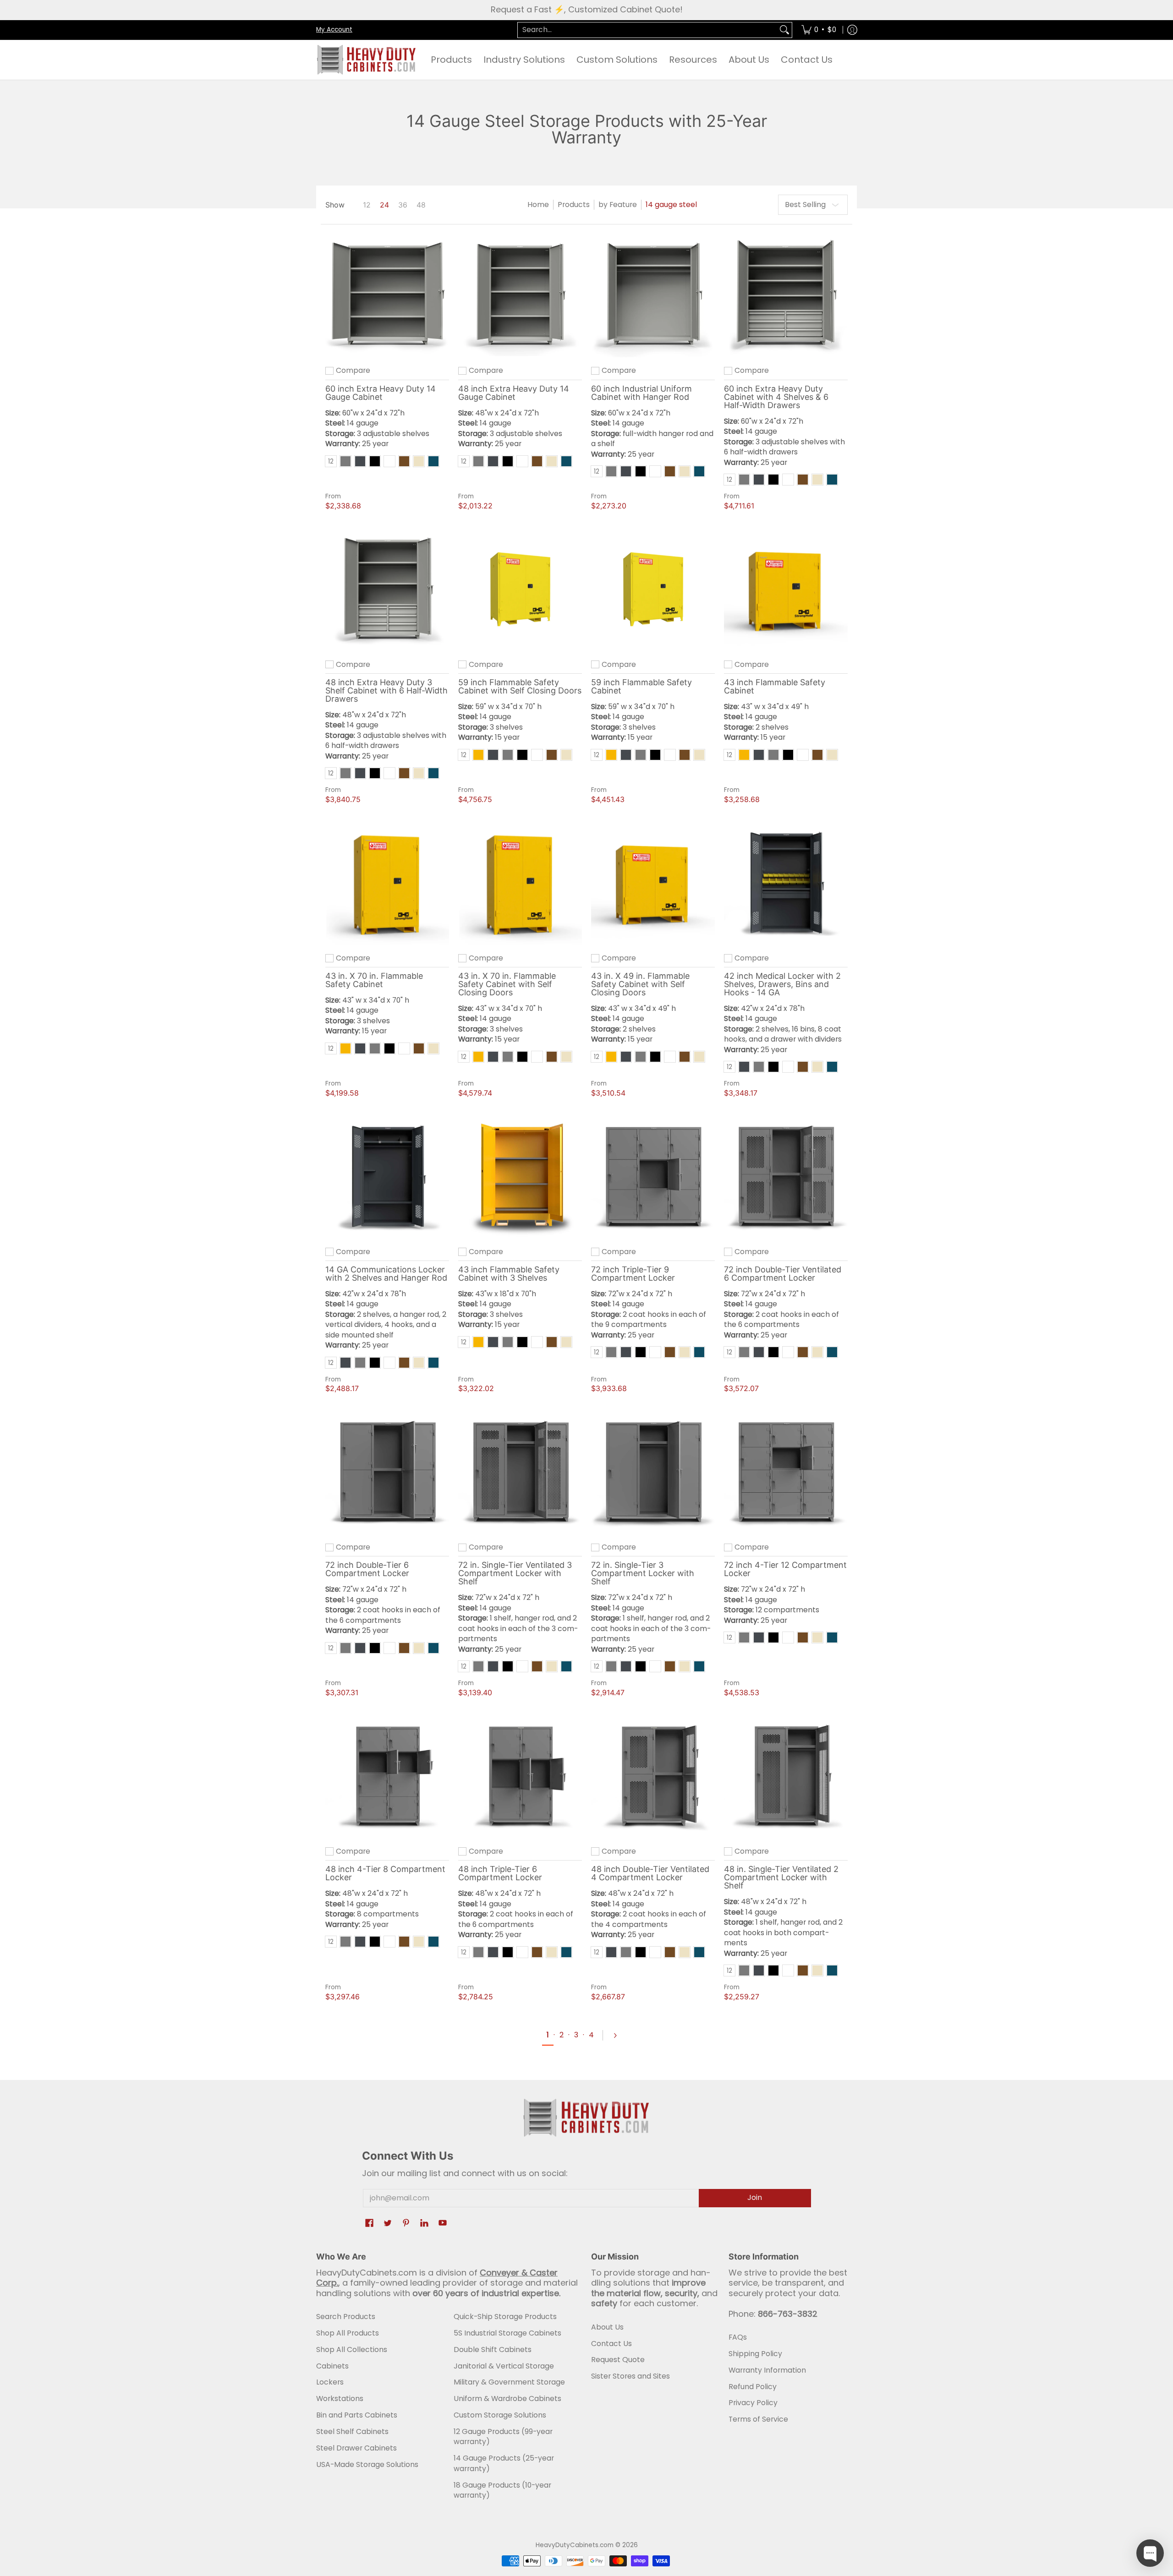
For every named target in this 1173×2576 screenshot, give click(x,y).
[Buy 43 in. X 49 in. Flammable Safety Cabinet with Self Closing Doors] (653, 883)
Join (755, 2197)
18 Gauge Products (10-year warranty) (502, 2490)
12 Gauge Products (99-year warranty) (503, 2437)
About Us (607, 2327)
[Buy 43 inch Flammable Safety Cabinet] (786, 589)
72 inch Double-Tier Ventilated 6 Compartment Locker (783, 1274)
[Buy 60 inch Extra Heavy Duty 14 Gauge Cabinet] (387, 295)
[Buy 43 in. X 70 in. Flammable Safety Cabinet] (387, 883)
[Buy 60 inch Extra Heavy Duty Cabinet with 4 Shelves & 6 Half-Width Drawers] (786, 295)
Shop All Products (348, 2333)
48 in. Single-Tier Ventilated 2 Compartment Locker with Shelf (781, 1877)
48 (421, 205)
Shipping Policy (755, 2354)
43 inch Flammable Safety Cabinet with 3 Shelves (509, 1274)
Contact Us (611, 2344)
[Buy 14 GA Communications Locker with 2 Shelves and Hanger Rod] (387, 1177)
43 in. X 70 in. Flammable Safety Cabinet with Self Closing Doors (507, 984)
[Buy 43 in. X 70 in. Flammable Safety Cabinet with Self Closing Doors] (520, 883)
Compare (353, 371)
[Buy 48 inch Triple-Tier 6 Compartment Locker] (520, 1776)
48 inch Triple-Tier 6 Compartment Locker (500, 1873)
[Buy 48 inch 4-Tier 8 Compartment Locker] (387, 1776)
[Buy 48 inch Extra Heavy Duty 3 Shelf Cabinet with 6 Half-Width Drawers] (387, 589)
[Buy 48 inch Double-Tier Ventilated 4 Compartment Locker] (653, 1776)
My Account (334, 29)
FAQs (738, 2337)
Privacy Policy (753, 2403)
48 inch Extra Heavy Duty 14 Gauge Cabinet (514, 393)
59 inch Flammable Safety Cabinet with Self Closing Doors (520, 686)
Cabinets (332, 2366)
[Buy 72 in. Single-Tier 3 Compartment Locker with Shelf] (653, 1472)
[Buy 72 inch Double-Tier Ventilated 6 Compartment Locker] (786, 1177)
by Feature (618, 205)
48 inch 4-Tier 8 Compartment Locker (385, 1873)
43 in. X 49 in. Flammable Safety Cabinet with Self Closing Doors (640, 984)
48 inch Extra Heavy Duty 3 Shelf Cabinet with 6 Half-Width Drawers (386, 690)
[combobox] (647, 30)
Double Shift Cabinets (493, 2350)
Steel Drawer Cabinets (356, 2448)
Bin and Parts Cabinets (357, 2415)
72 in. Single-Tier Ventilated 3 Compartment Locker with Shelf (515, 1573)
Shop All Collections (352, 2350)
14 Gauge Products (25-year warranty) (504, 2463)
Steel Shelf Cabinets (352, 2431)
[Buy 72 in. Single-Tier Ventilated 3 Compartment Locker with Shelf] (520, 1472)
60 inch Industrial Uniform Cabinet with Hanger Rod (641, 393)
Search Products (346, 2317)
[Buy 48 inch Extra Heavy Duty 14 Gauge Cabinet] (520, 295)
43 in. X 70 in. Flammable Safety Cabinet (374, 980)
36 (403, 205)
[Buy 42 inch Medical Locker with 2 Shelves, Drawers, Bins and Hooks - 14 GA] (786, 883)
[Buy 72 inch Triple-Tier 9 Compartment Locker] (653, 1177)
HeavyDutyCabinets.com (575, 2545)
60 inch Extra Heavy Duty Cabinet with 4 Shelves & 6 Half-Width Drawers (776, 397)
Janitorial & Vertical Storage (504, 2366)
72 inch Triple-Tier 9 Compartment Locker (633, 1274)
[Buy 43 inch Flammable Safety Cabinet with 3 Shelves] (520, 1177)
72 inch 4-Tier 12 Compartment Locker (785, 1569)
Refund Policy (753, 2387)
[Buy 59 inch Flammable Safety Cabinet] (653, 589)
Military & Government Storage (509, 2382)
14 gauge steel (671, 205)
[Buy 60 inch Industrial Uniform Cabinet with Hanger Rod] (653, 295)
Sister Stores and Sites (630, 2376)
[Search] (784, 30)
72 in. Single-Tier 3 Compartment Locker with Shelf (643, 1573)
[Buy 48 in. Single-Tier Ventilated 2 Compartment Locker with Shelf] (786, 1776)
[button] (369, 2224)
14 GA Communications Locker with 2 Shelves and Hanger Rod (386, 1274)
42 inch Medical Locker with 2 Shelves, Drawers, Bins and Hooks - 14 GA (782, 984)
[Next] (619, 2036)
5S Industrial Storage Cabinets (507, 2333)
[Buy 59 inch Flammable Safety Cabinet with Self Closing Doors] (520, 589)
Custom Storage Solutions (500, 2415)
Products (574, 205)
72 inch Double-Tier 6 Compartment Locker (367, 1569)
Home (538, 205)
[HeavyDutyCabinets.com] (367, 60)
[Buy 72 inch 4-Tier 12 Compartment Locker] (786, 1472)
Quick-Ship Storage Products (505, 2317)
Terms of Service (758, 2419)
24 (384, 205)
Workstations (340, 2399)
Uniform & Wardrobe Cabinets (507, 2399)
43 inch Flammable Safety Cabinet (775, 686)
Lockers (330, 2382)
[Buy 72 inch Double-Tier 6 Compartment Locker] (387, 1472)
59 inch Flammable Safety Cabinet (641, 686)
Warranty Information (767, 2370)
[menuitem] (819, 30)
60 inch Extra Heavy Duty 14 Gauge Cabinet (381, 393)
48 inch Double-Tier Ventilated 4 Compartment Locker (650, 1873)
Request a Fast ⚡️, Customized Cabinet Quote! (587, 9)
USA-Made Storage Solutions (367, 2464)
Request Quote (618, 2360)
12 (367, 205)
